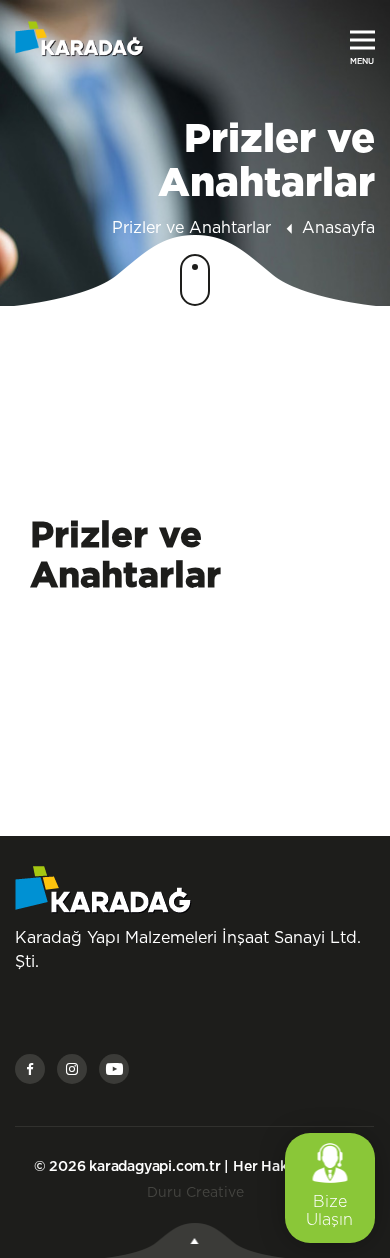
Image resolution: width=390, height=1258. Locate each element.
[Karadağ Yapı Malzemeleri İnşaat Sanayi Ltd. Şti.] (79, 38)
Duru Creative (195, 1193)
